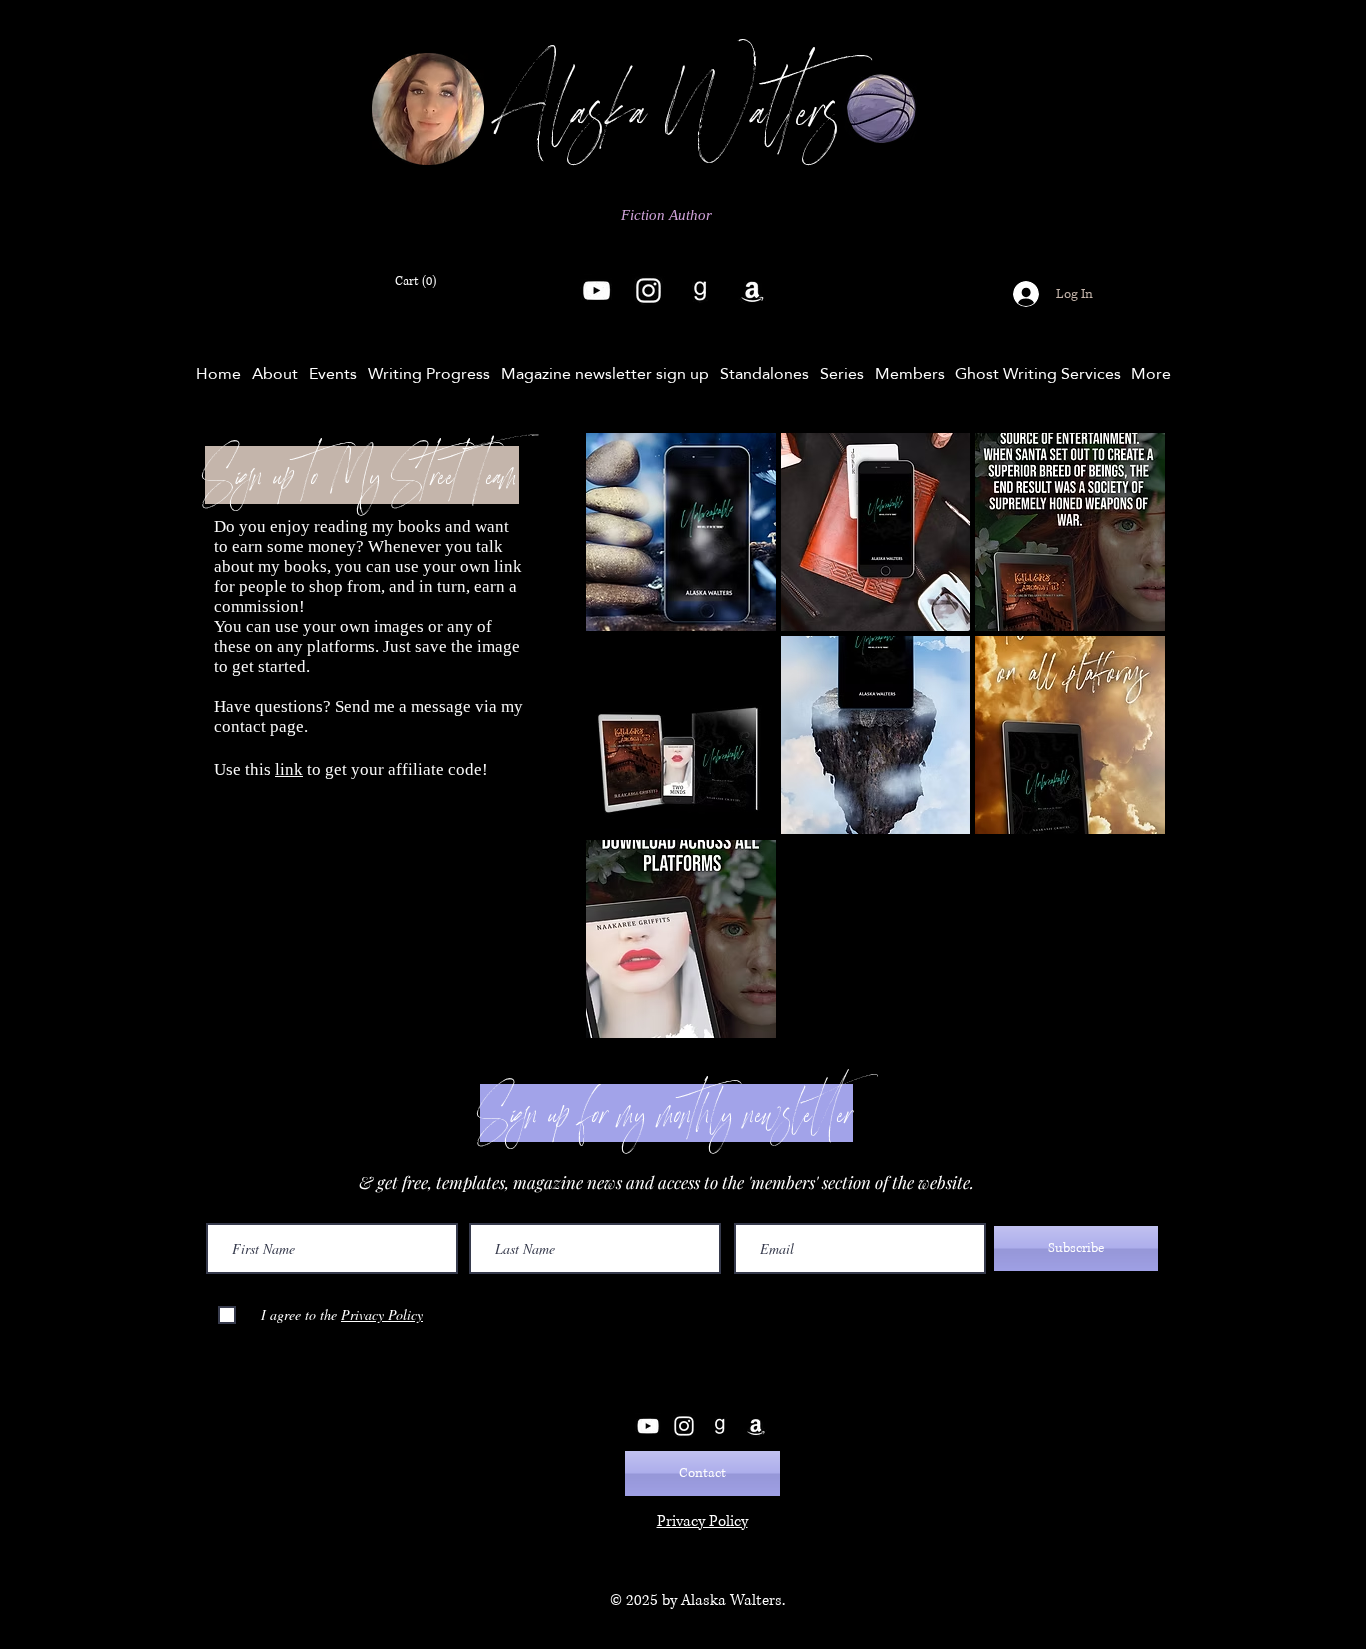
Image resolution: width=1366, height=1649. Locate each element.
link (289, 769)
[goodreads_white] (700, 290)
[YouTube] (596, 290)
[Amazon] (752, 290)
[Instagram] (648, 290)
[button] (420, 280)
